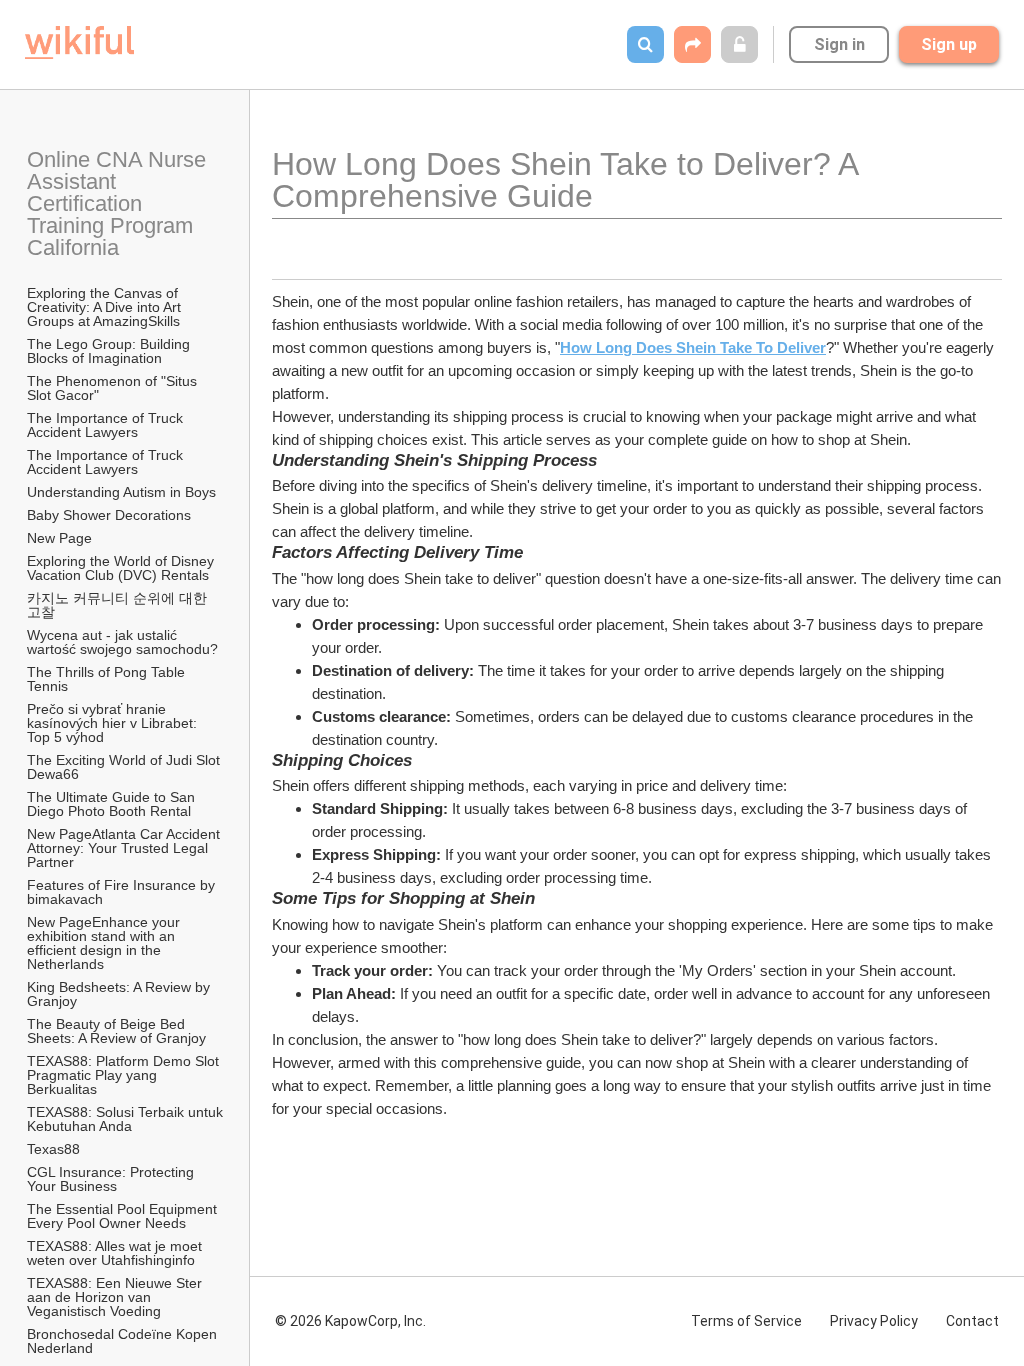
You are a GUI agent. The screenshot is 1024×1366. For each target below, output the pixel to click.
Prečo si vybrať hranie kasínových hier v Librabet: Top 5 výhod (114, 723)
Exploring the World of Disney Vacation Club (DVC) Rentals (122, 568)
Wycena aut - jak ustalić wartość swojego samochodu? (122, 642)
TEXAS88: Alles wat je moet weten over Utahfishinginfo (116, 1253)
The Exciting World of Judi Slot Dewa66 (125, 767)
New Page (59, 538)
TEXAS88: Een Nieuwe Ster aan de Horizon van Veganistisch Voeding (116, 1297)
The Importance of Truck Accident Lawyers (106, 425)
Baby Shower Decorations (109, 515)
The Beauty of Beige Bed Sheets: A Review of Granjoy (116, 1031)
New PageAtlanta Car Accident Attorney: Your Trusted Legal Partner (125, 848)
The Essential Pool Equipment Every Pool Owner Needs (124, 1216)
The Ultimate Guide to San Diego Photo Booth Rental (113, 804)
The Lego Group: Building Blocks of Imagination (110, 351)
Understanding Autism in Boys (121, 492)
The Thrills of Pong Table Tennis (108, 679)
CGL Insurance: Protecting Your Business (112, 1179)
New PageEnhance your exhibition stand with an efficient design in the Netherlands (105, 943)
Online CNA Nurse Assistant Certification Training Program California (119, 203)
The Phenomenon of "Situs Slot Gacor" (114, 388)
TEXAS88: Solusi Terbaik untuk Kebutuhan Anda (126, 1119)
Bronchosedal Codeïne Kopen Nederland (124, 1341)
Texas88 (53, 1149)
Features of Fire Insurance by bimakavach (123, 892)
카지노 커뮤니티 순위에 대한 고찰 (119, 605)
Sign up (949, 44)
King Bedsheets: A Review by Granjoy (120, 994)
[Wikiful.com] (79, 42)
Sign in (839, 44)
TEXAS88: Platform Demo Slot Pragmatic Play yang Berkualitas (125, 1075)
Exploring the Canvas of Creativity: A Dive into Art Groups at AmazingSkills (106, 307)
